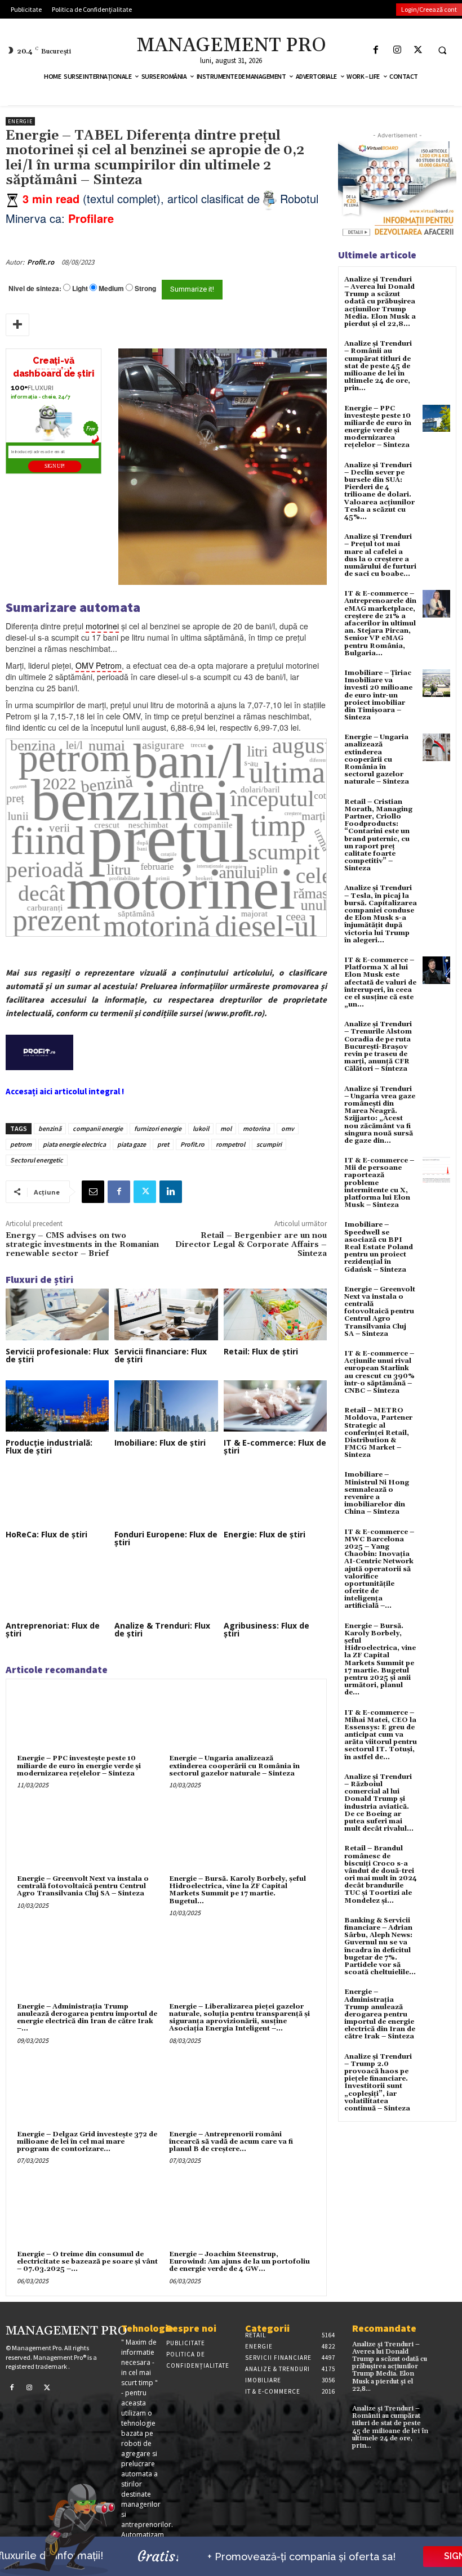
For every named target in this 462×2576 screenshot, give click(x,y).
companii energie (98, 1128)
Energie (20, 121)
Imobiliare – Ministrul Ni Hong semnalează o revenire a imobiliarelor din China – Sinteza (377, 1493)
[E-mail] (93, 1192)
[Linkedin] (171, 1192)
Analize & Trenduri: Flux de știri (162, 1629)
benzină (50, 1128)
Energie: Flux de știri (265, 1534)
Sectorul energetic (37, 1160)
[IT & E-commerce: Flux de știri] (275, 1406)
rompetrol (230, 1144)
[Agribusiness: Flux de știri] (275, 1589)
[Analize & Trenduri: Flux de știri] (166, 1589)
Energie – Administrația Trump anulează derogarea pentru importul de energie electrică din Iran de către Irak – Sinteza (380, 2014)
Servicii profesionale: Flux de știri (57, 1355)
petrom (21, 1144)
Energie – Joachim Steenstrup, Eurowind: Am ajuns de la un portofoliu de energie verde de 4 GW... (239, 2262)
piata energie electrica (74, 1144)
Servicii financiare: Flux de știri (161, 1355)
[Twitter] (418, 50)
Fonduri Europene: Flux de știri (166, 1538)
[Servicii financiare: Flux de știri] (166, 1314)
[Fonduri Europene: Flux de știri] (166, 1497)
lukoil (201, 1128)
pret (163, 1144)
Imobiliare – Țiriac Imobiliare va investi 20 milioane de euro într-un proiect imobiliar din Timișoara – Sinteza (378, 695)
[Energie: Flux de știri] (275, 1497)
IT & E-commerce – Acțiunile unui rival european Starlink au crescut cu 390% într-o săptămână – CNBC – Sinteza (379, 1372)
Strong (145, 289)
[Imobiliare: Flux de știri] (166, 1406)
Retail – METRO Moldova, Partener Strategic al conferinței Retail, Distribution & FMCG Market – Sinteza (378, 1433)
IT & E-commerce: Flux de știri (275, 1446)
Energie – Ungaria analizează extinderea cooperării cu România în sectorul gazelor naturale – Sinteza (234, 1766)
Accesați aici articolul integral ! (65, 1091)
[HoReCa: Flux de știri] (57, 1497)
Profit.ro (41, 262)
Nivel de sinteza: (35, 288)
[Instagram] (397, 50)
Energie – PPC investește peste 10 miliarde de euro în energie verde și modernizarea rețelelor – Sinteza (79, 1766)
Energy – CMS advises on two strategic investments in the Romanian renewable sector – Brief (82, 1245)
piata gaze (132, 1144)
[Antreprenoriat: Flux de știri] (57, 1589)
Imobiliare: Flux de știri (160, 1443)
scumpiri (269, 1144)
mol (226, 1128)
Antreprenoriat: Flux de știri (53, 1629)
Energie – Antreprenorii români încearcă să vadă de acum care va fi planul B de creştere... (231, 2142)
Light (80, 289)
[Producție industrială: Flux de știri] (57, 1406)
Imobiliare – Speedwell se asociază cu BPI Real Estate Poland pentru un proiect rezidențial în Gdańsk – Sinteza (379, 1247)
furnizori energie (158, 1128)
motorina (256, 1128)
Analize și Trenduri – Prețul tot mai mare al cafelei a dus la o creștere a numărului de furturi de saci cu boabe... (380, 555)
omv (288, 1128)
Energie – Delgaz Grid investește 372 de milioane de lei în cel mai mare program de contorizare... (87, 2142)
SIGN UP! (55, 466)
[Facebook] (376, 50)
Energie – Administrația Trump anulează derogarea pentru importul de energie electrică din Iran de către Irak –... (87, 2018)
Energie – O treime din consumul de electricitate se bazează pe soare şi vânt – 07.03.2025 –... (87, 2262)
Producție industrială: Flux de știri (49, 1446)
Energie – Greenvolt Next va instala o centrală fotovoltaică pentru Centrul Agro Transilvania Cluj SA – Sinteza (83, 1886)
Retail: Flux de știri (261, 1351)
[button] (442, 50)
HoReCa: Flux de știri (46, 1534)
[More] (17, 325)
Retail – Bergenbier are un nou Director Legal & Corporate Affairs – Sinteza (251, 1245)
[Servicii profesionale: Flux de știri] (57, 1314)
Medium (111, 289)
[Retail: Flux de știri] (275, 1314)
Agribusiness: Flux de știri (266, 1629)
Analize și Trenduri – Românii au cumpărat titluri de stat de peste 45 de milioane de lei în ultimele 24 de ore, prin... (378, 366)
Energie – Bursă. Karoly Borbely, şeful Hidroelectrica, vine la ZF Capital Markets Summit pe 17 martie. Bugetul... (237, 1890)
